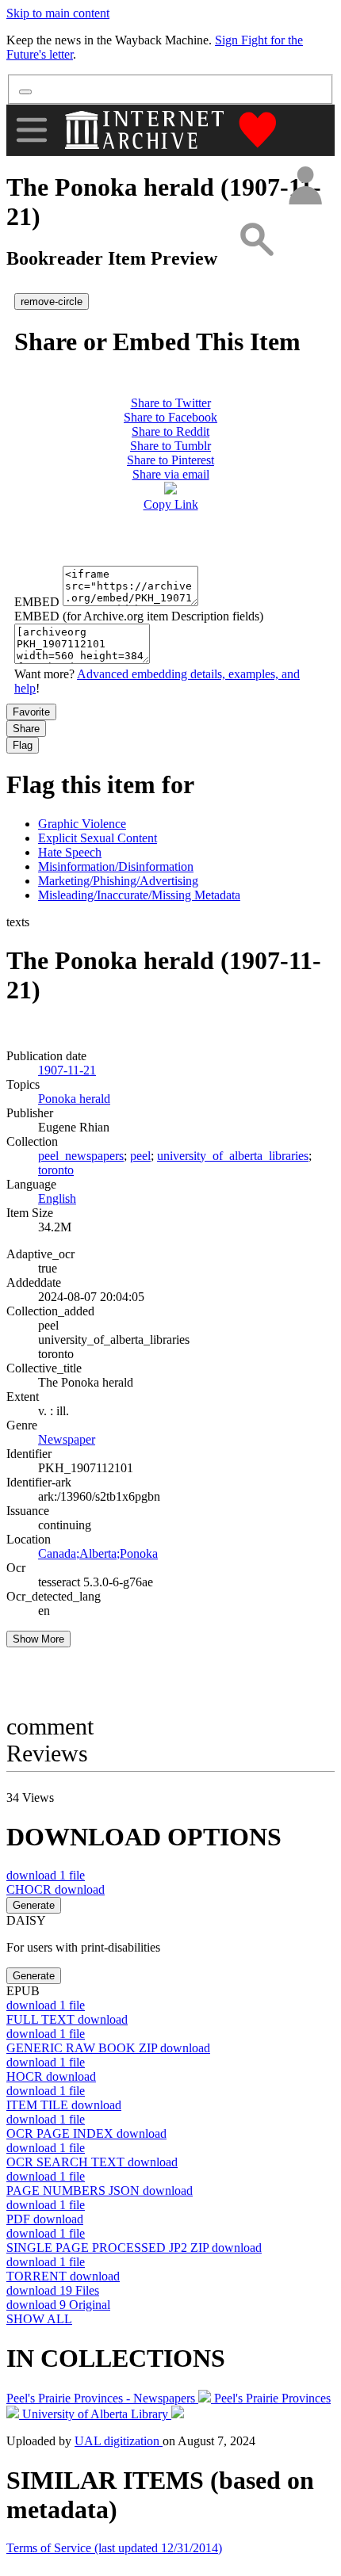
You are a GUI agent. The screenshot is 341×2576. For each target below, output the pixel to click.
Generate (34, 1905)
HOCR (51, 2076)
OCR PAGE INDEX (86, 2133)
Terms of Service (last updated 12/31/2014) (114, 2548)
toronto (56, 1170)
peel (140, 1156)
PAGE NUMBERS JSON (100, 2191)
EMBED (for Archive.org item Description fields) (139, 616)
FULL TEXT (67, 2019)
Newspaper (67, 1439)
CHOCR (56, 1889)
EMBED (37, 602)
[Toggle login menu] (305, 187)
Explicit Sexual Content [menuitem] (98, 838)
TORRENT (63, 2276)
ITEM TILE (64, 2105)
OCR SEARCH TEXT (92, 2162)
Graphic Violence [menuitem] (82, 824)
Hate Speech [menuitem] (70, 852)
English (57, 1198)
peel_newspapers (81, 1156)
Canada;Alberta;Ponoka (98, 1553)
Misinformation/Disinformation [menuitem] (116, 866)
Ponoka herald (74, 1099)
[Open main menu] (32, 130)
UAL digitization (119, 2441)
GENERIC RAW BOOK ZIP (108, 2048)
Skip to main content (58, 13)
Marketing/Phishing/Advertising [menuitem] (118, 881)
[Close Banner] (25, 92)
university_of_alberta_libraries (233, 1156)
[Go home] (146, 130)
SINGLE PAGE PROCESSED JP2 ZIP (134, 2248)
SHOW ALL (39, 2319)
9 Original (58, 2305)
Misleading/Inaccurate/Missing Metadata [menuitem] (139, 895)
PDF (45, 2219)
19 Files (53, 2290)
